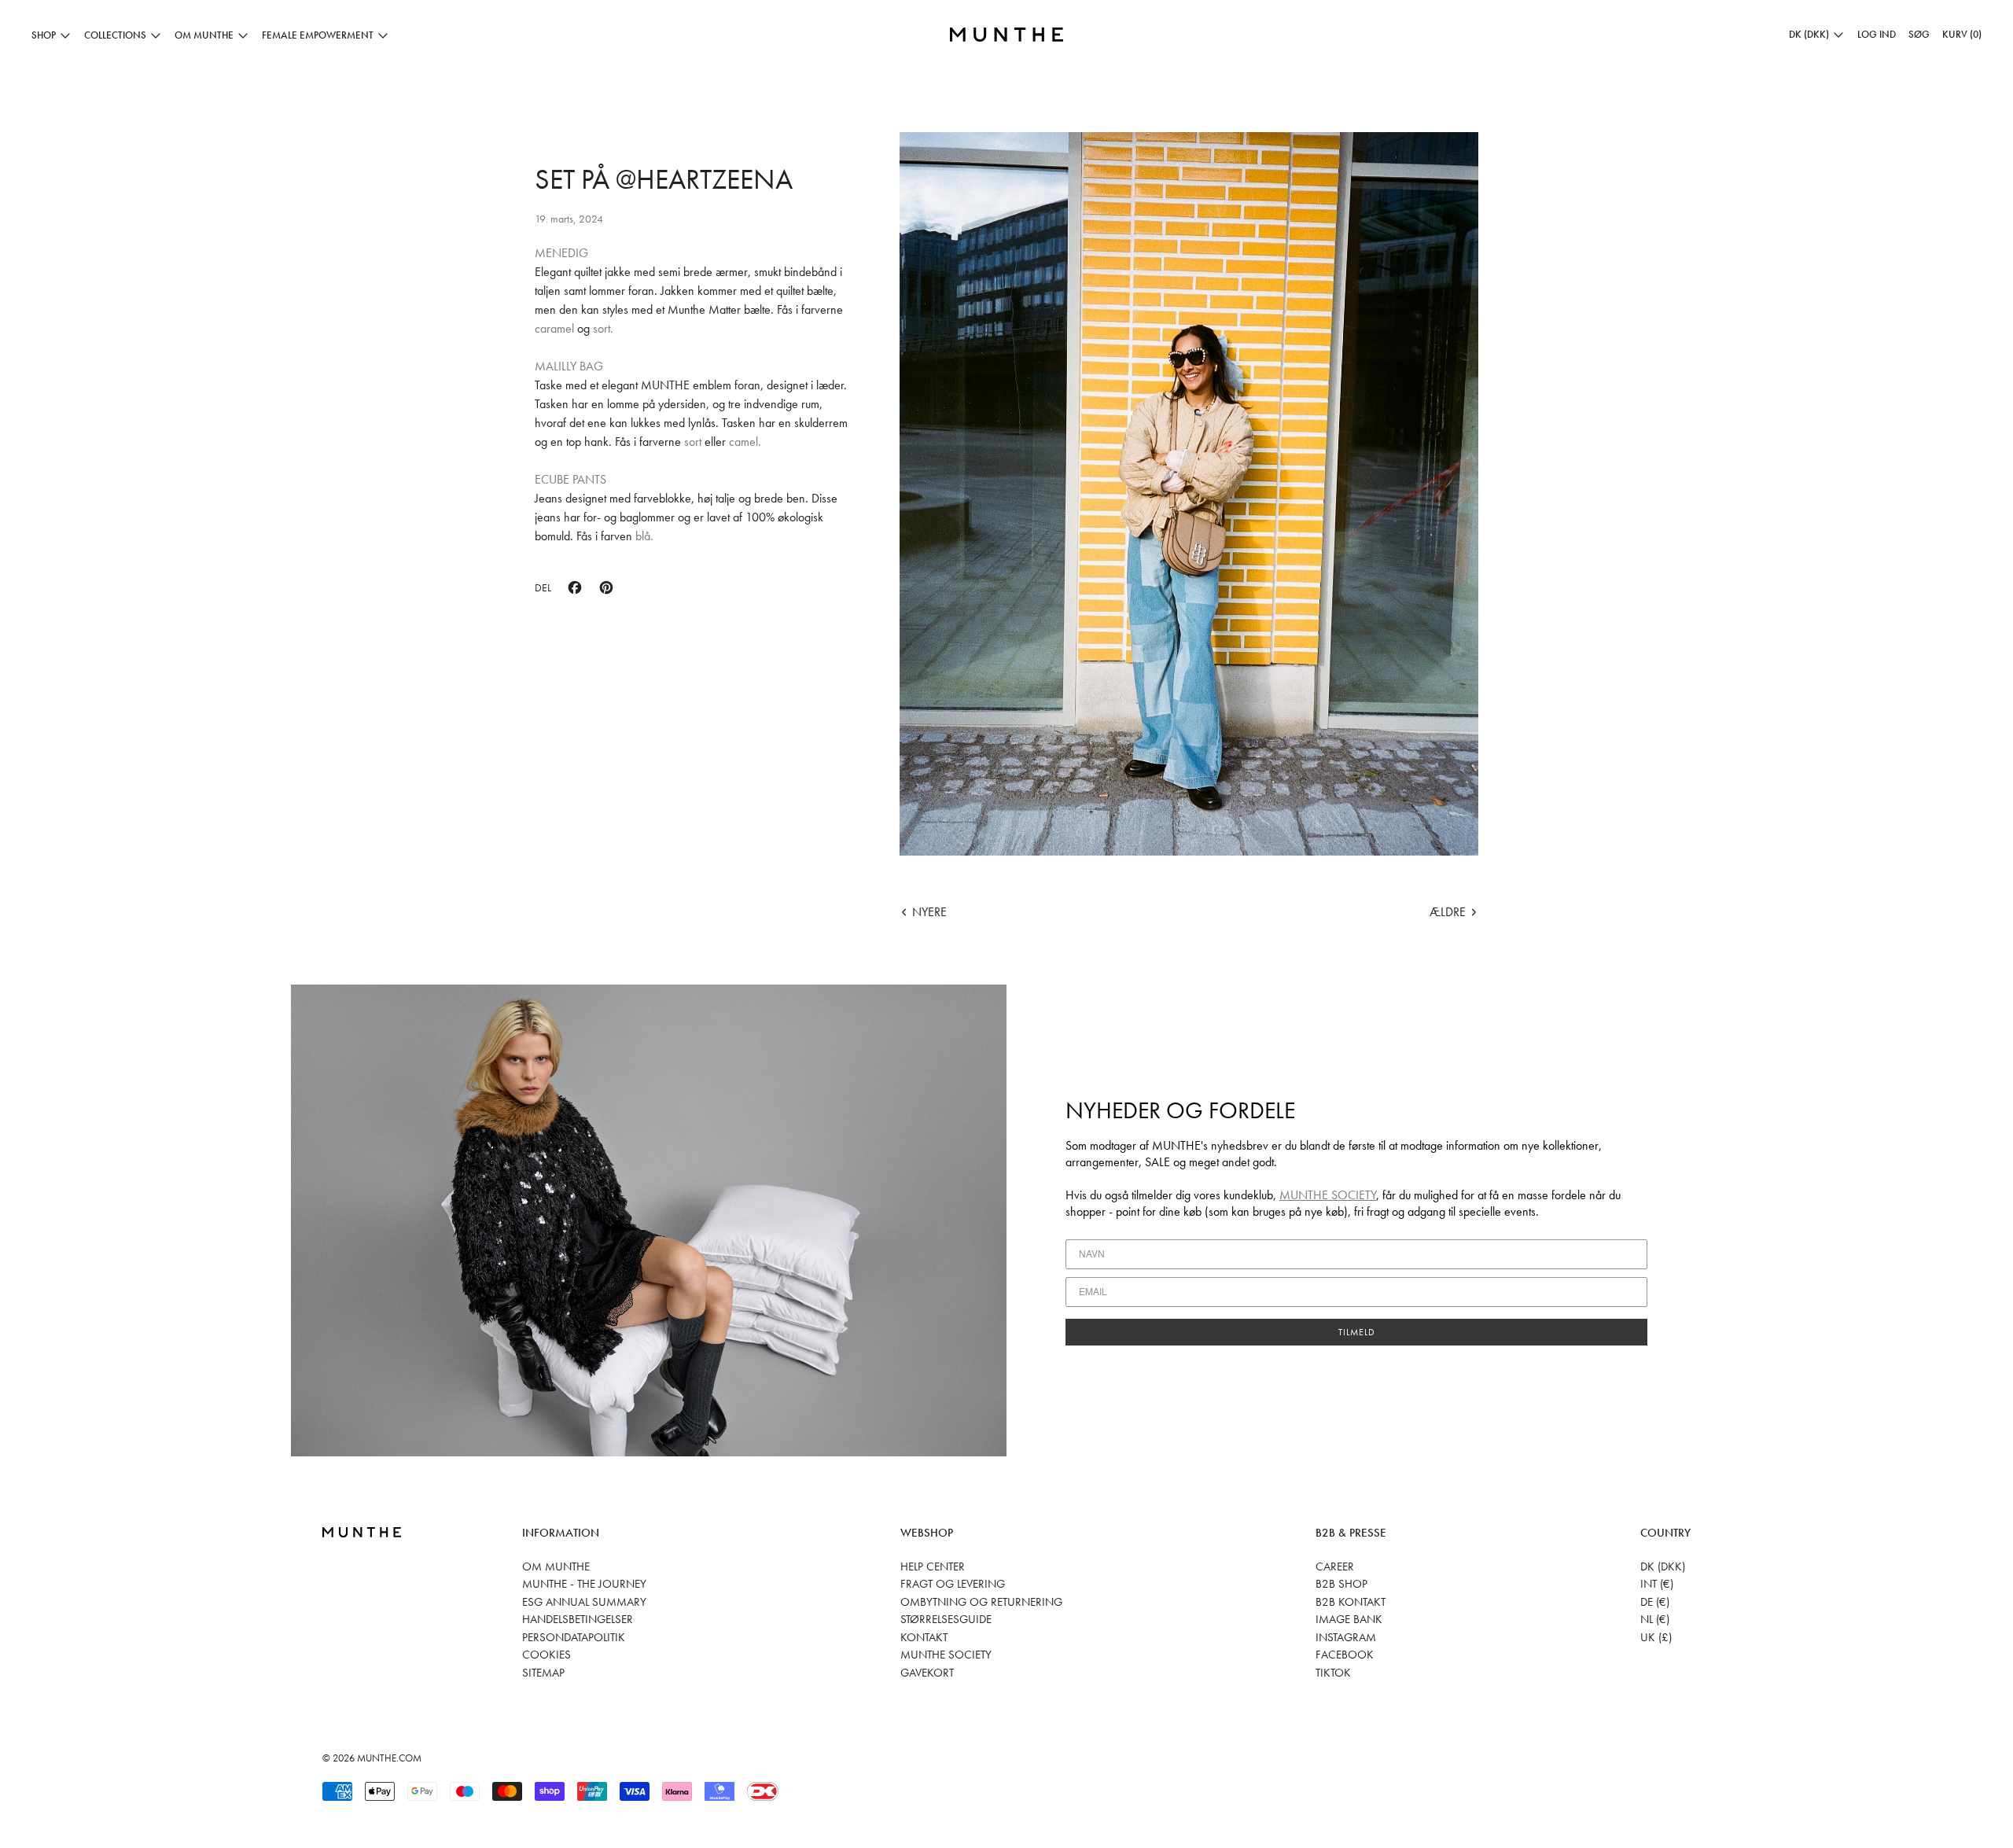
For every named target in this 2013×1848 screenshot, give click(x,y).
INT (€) (1657, 1584)
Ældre (1448, 912)
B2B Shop (1341, 1584)
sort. (603, 328)
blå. (643, 536)
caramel (556, 328)
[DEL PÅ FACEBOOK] (575, 587)
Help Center (933, 1566)
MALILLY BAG (569, 366)
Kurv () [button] (1962, 34)
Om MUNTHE (556, 1566)
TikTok (1333, 1673)
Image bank (1349, 1619)
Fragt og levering (953, 1584)
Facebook (1345, 1655)
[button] (1919, 35)
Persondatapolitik (574, 1637)
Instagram (1346, 1637)
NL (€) (1655, 1619)
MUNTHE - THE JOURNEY (584, 1584)
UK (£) (1656, 1637)
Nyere (929, 912)
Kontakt (924, 1637)
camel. (745, 442)
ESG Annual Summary (584, 1602)
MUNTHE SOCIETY (1328, 1195)
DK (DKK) (1663, 1566)
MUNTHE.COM (389, 1758)
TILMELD (1357, 1332)
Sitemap (543, 1673)
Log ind (1877, 34)
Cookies (546, 1655)
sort (693, 442)
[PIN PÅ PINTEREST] (606, 587)
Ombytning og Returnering (981, 1602)
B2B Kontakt (1351, 1602)
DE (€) (1655, 1602)
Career (1335, 1566)
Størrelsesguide (946, 1619)
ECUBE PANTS (570, 479)
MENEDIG (561, 253)
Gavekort (927, 1673)
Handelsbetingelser (578, 1619)
